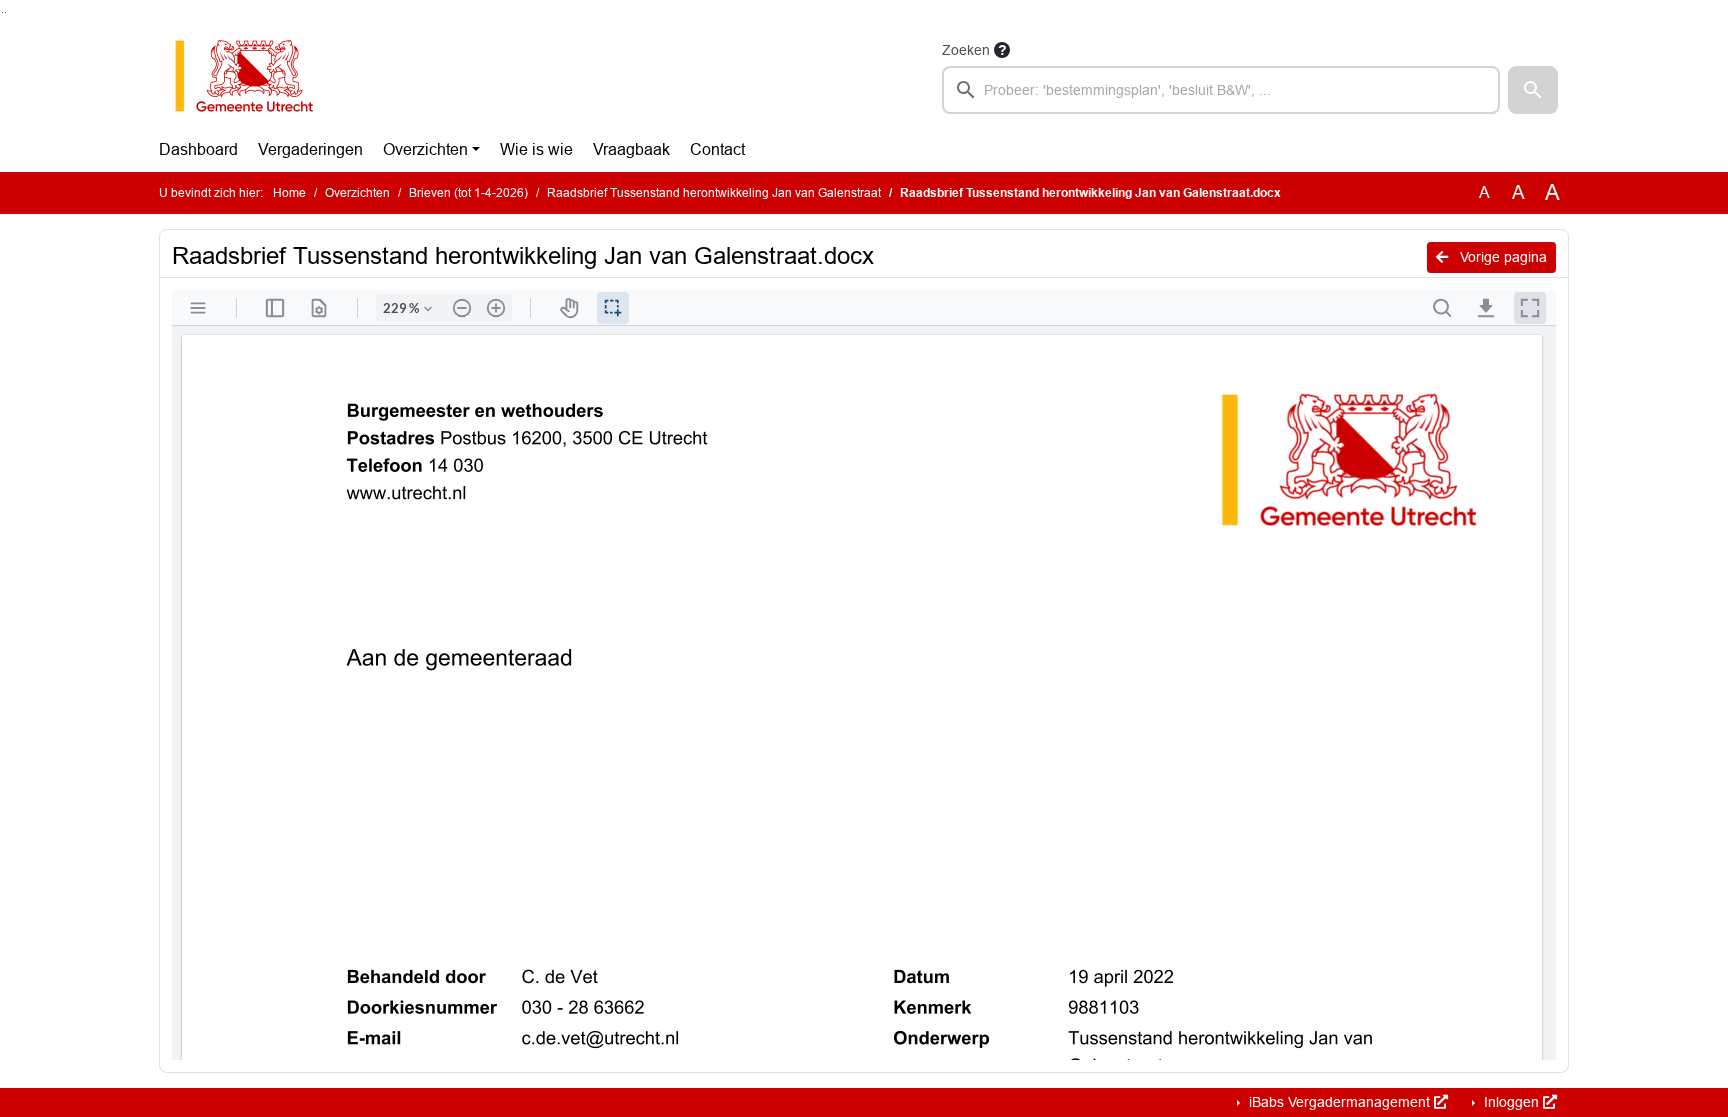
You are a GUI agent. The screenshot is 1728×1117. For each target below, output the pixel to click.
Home (289, 193)
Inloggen (1511, 1102)
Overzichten (425, 149)
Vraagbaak (631, 149)
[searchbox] (1221, 90)
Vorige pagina (1501, 257)
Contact (717, 149)
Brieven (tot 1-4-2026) (468, 193)
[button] (1533, 90)
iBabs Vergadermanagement (1339, 1102)
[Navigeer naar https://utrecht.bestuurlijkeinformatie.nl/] (254, 76)
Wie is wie (536, 149)
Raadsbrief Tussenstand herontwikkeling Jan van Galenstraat (714, 193)
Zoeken (966, 50)
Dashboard (198, 149)
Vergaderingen (310, 149)
